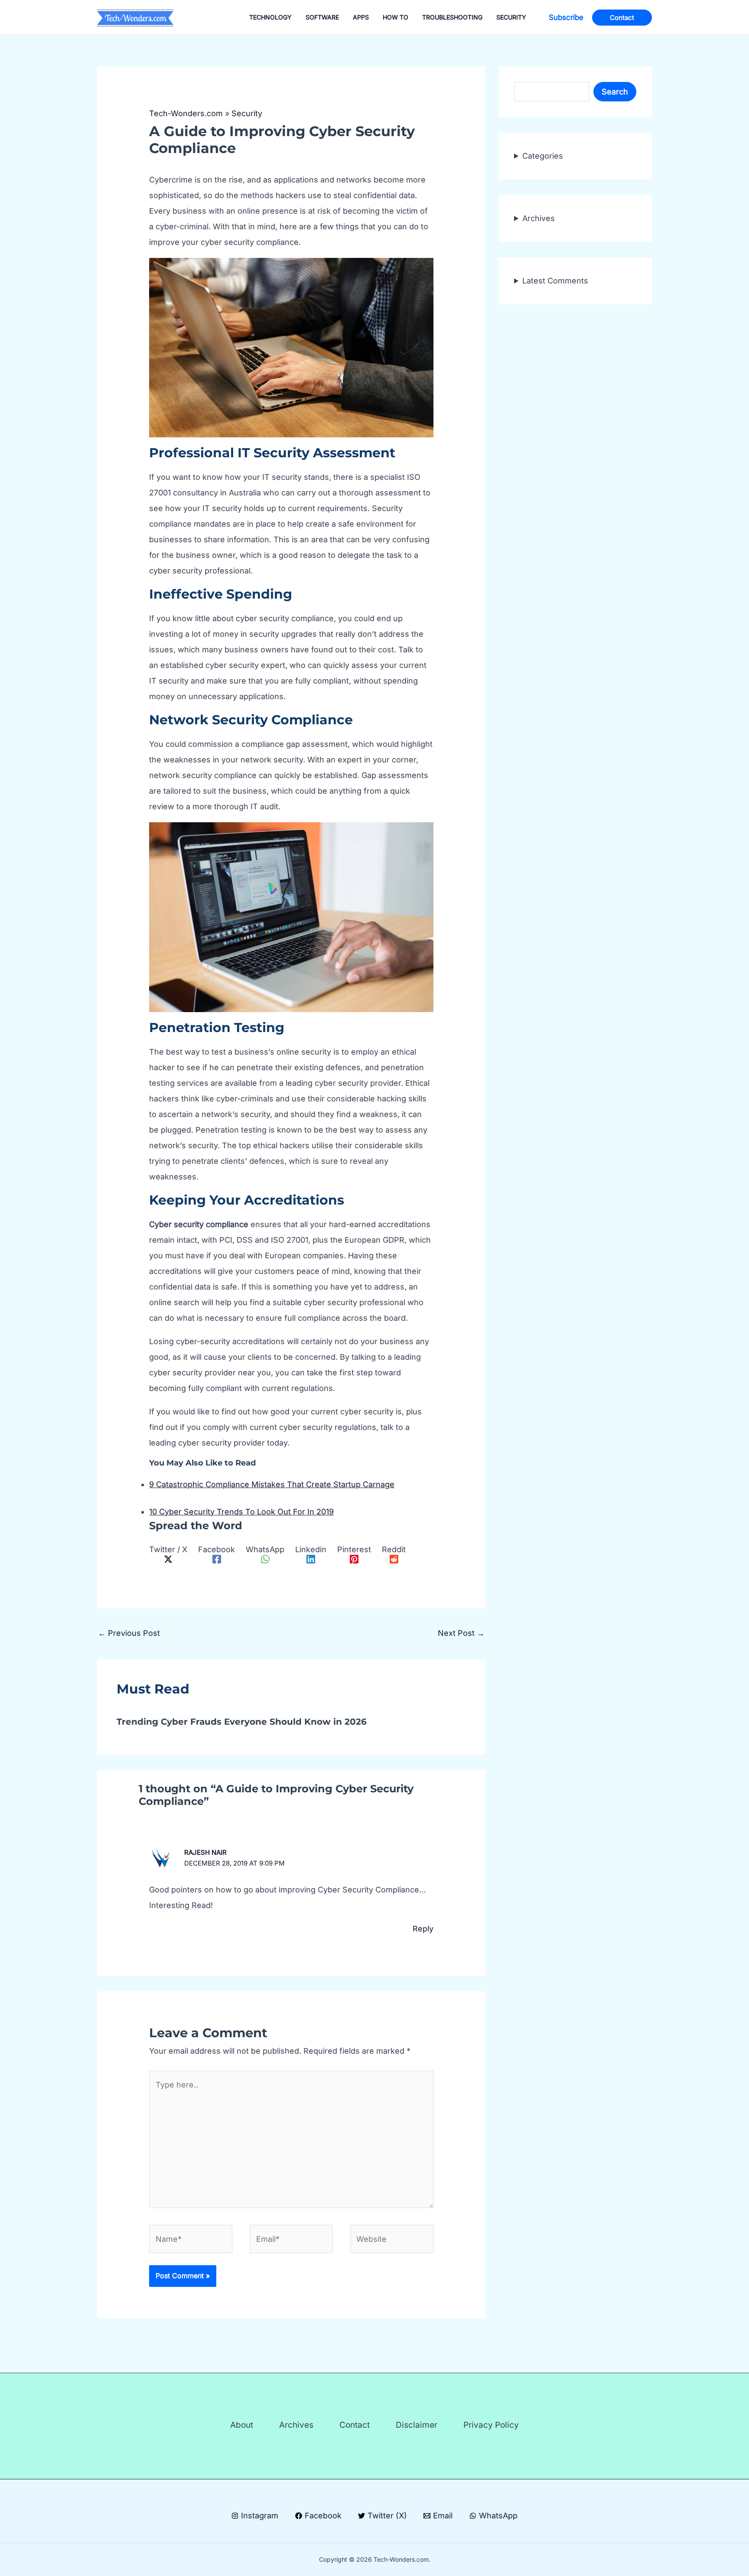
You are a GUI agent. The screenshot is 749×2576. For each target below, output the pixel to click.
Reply (423, 1929)
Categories (543, 156)
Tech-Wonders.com (186, 113)
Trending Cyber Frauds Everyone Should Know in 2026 (242, 1722)
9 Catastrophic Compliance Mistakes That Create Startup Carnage (272, 1484)
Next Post (461, 1633)
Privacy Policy (491, 2425)
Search (615, 92)
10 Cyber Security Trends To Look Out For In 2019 (241, 1512)
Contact (355, 2425)
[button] (566, 18)
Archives (539, 218)
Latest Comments (555, 281)
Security (247, 113)
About (242, 2425)
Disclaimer (417, 2425)
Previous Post (129, 1633)
